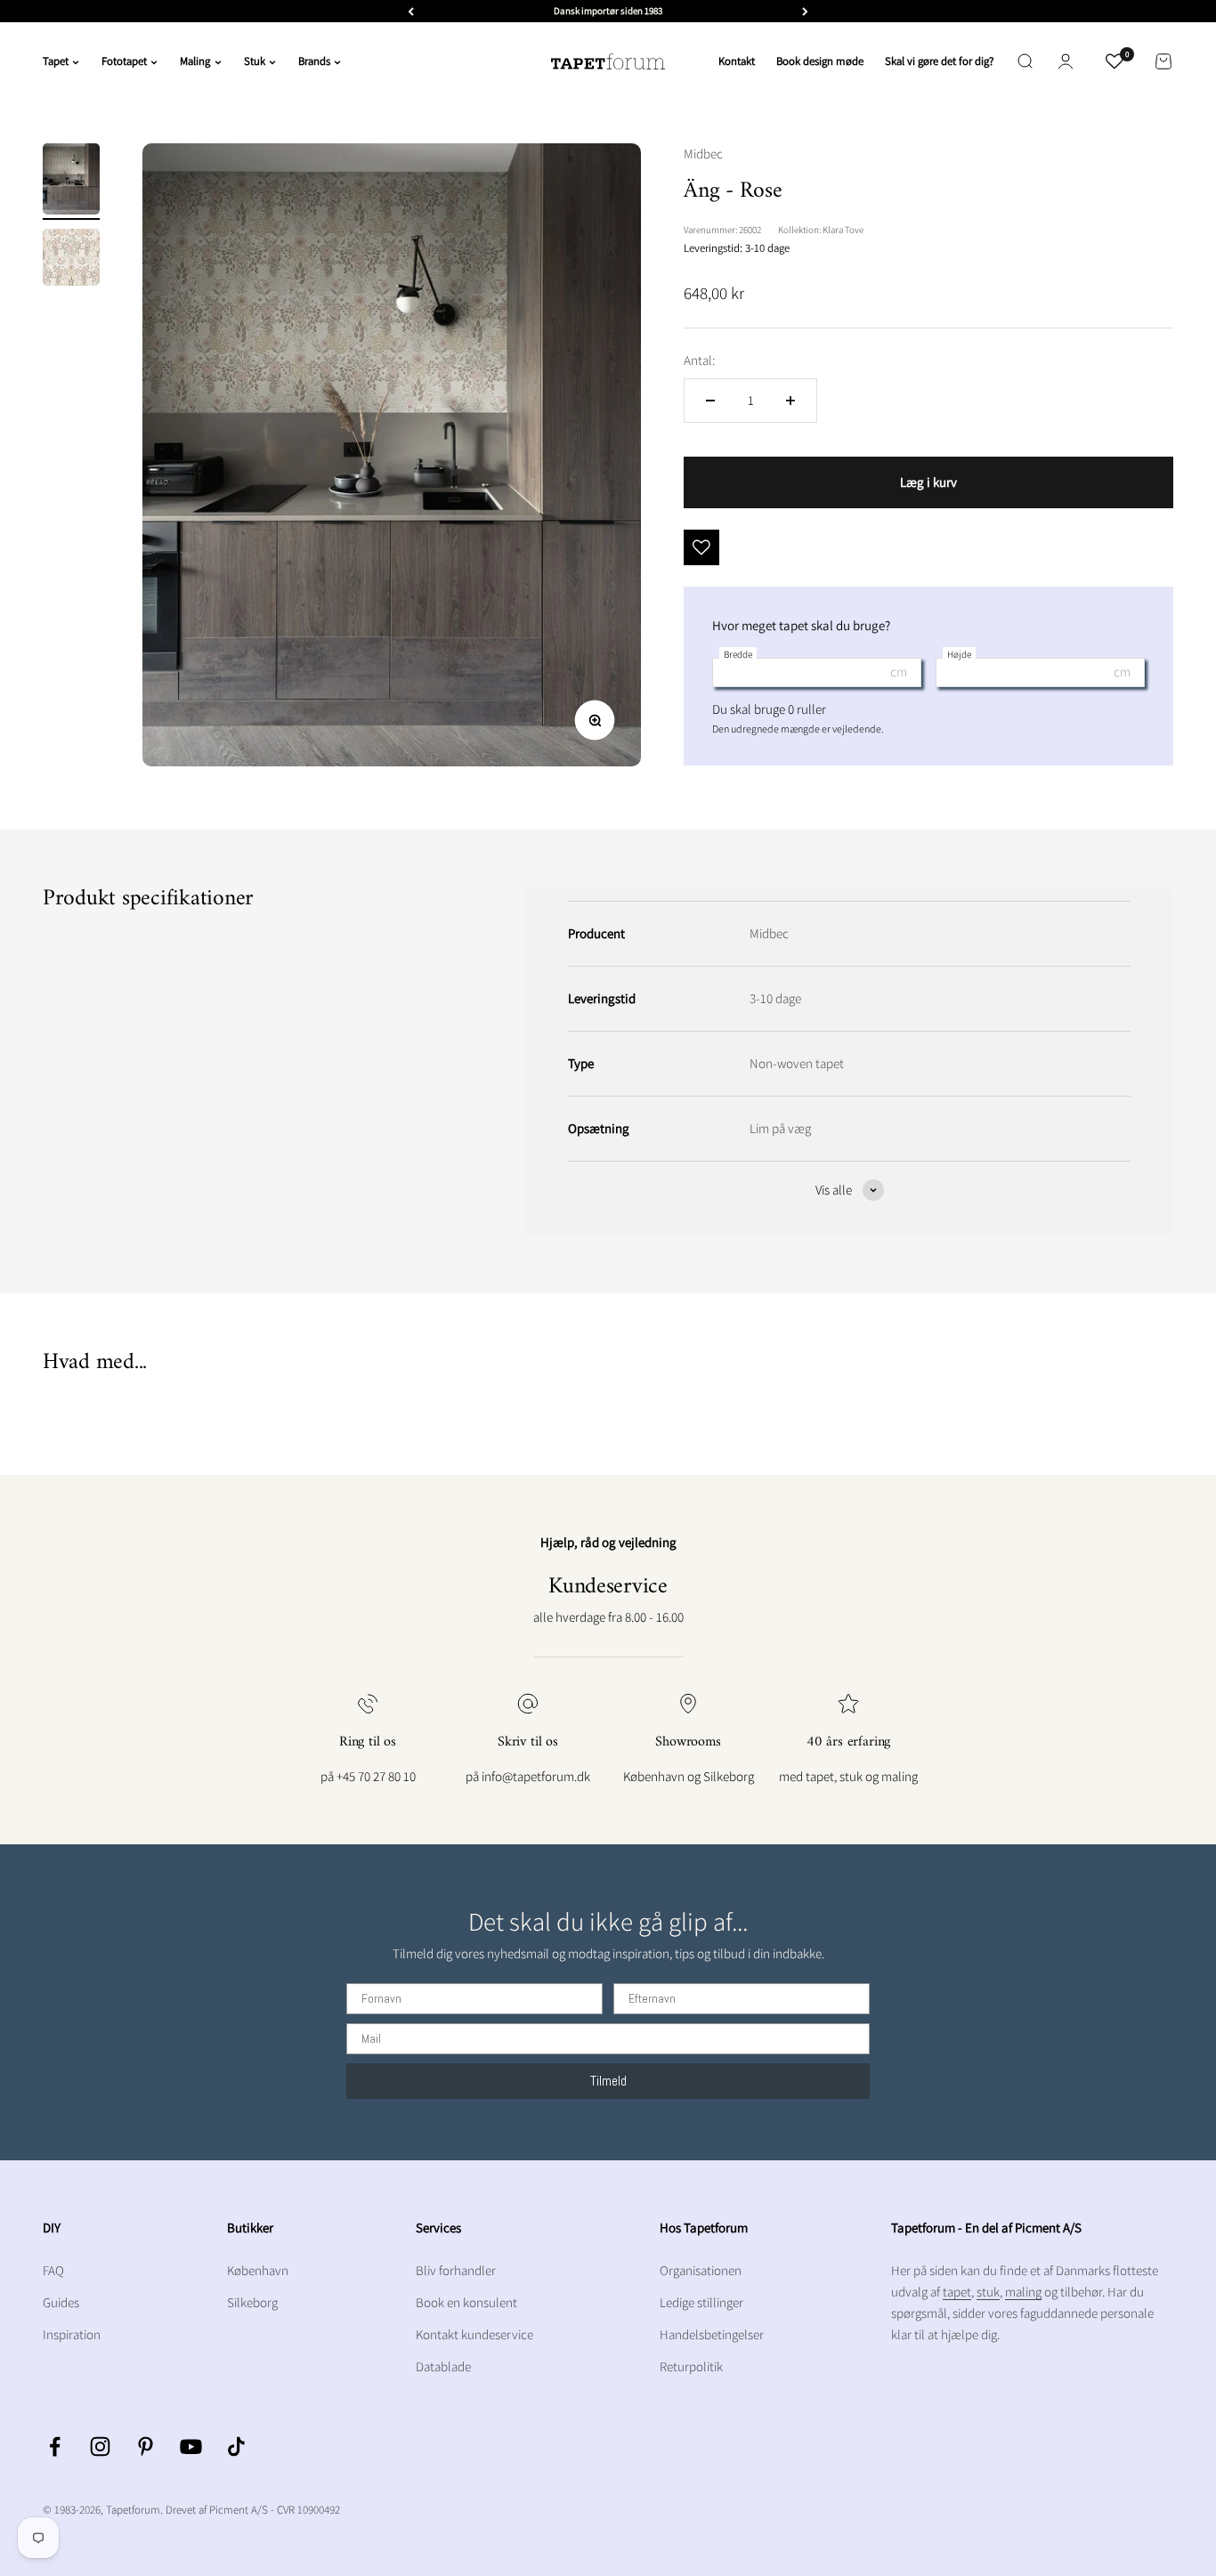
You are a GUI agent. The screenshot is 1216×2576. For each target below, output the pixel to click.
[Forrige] (411, 11)
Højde (959, 654)
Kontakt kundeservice (474, 2334)
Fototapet (124, 61)
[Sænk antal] (710, 401)
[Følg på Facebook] (55, 2446)
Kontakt (737, 61)
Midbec (703, 154)
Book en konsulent (466, 2302)
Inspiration (72, 2334)
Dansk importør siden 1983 (608, 11)
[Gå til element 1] (71, 182)
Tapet (56, 61)
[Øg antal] (790, 401)
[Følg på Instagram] (100, 2446)
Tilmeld (608, 2081)
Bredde (738, 654)
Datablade (443, 2366)
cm (899, 672)
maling (1023, 2292)
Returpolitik (691, 2366)
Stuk (255, 61)
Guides (61, 2302)
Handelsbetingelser (712, 2334)
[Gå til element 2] (71, 260)
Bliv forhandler (456, 2270)
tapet (957, 2292)
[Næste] (805, 11)
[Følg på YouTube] (191, 2446)
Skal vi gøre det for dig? (939, 61)
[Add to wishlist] (701, 547)
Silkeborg (252, 2302)
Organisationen (701, 2270)
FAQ (53, 2270)
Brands (314, 61)
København (258, 2270)
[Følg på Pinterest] (146, 2446)
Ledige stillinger (701, 2302)
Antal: (699, 360)
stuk (988, 2292)
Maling (195, 61)
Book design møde (820, 61)
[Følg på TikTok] (236, 2446)
